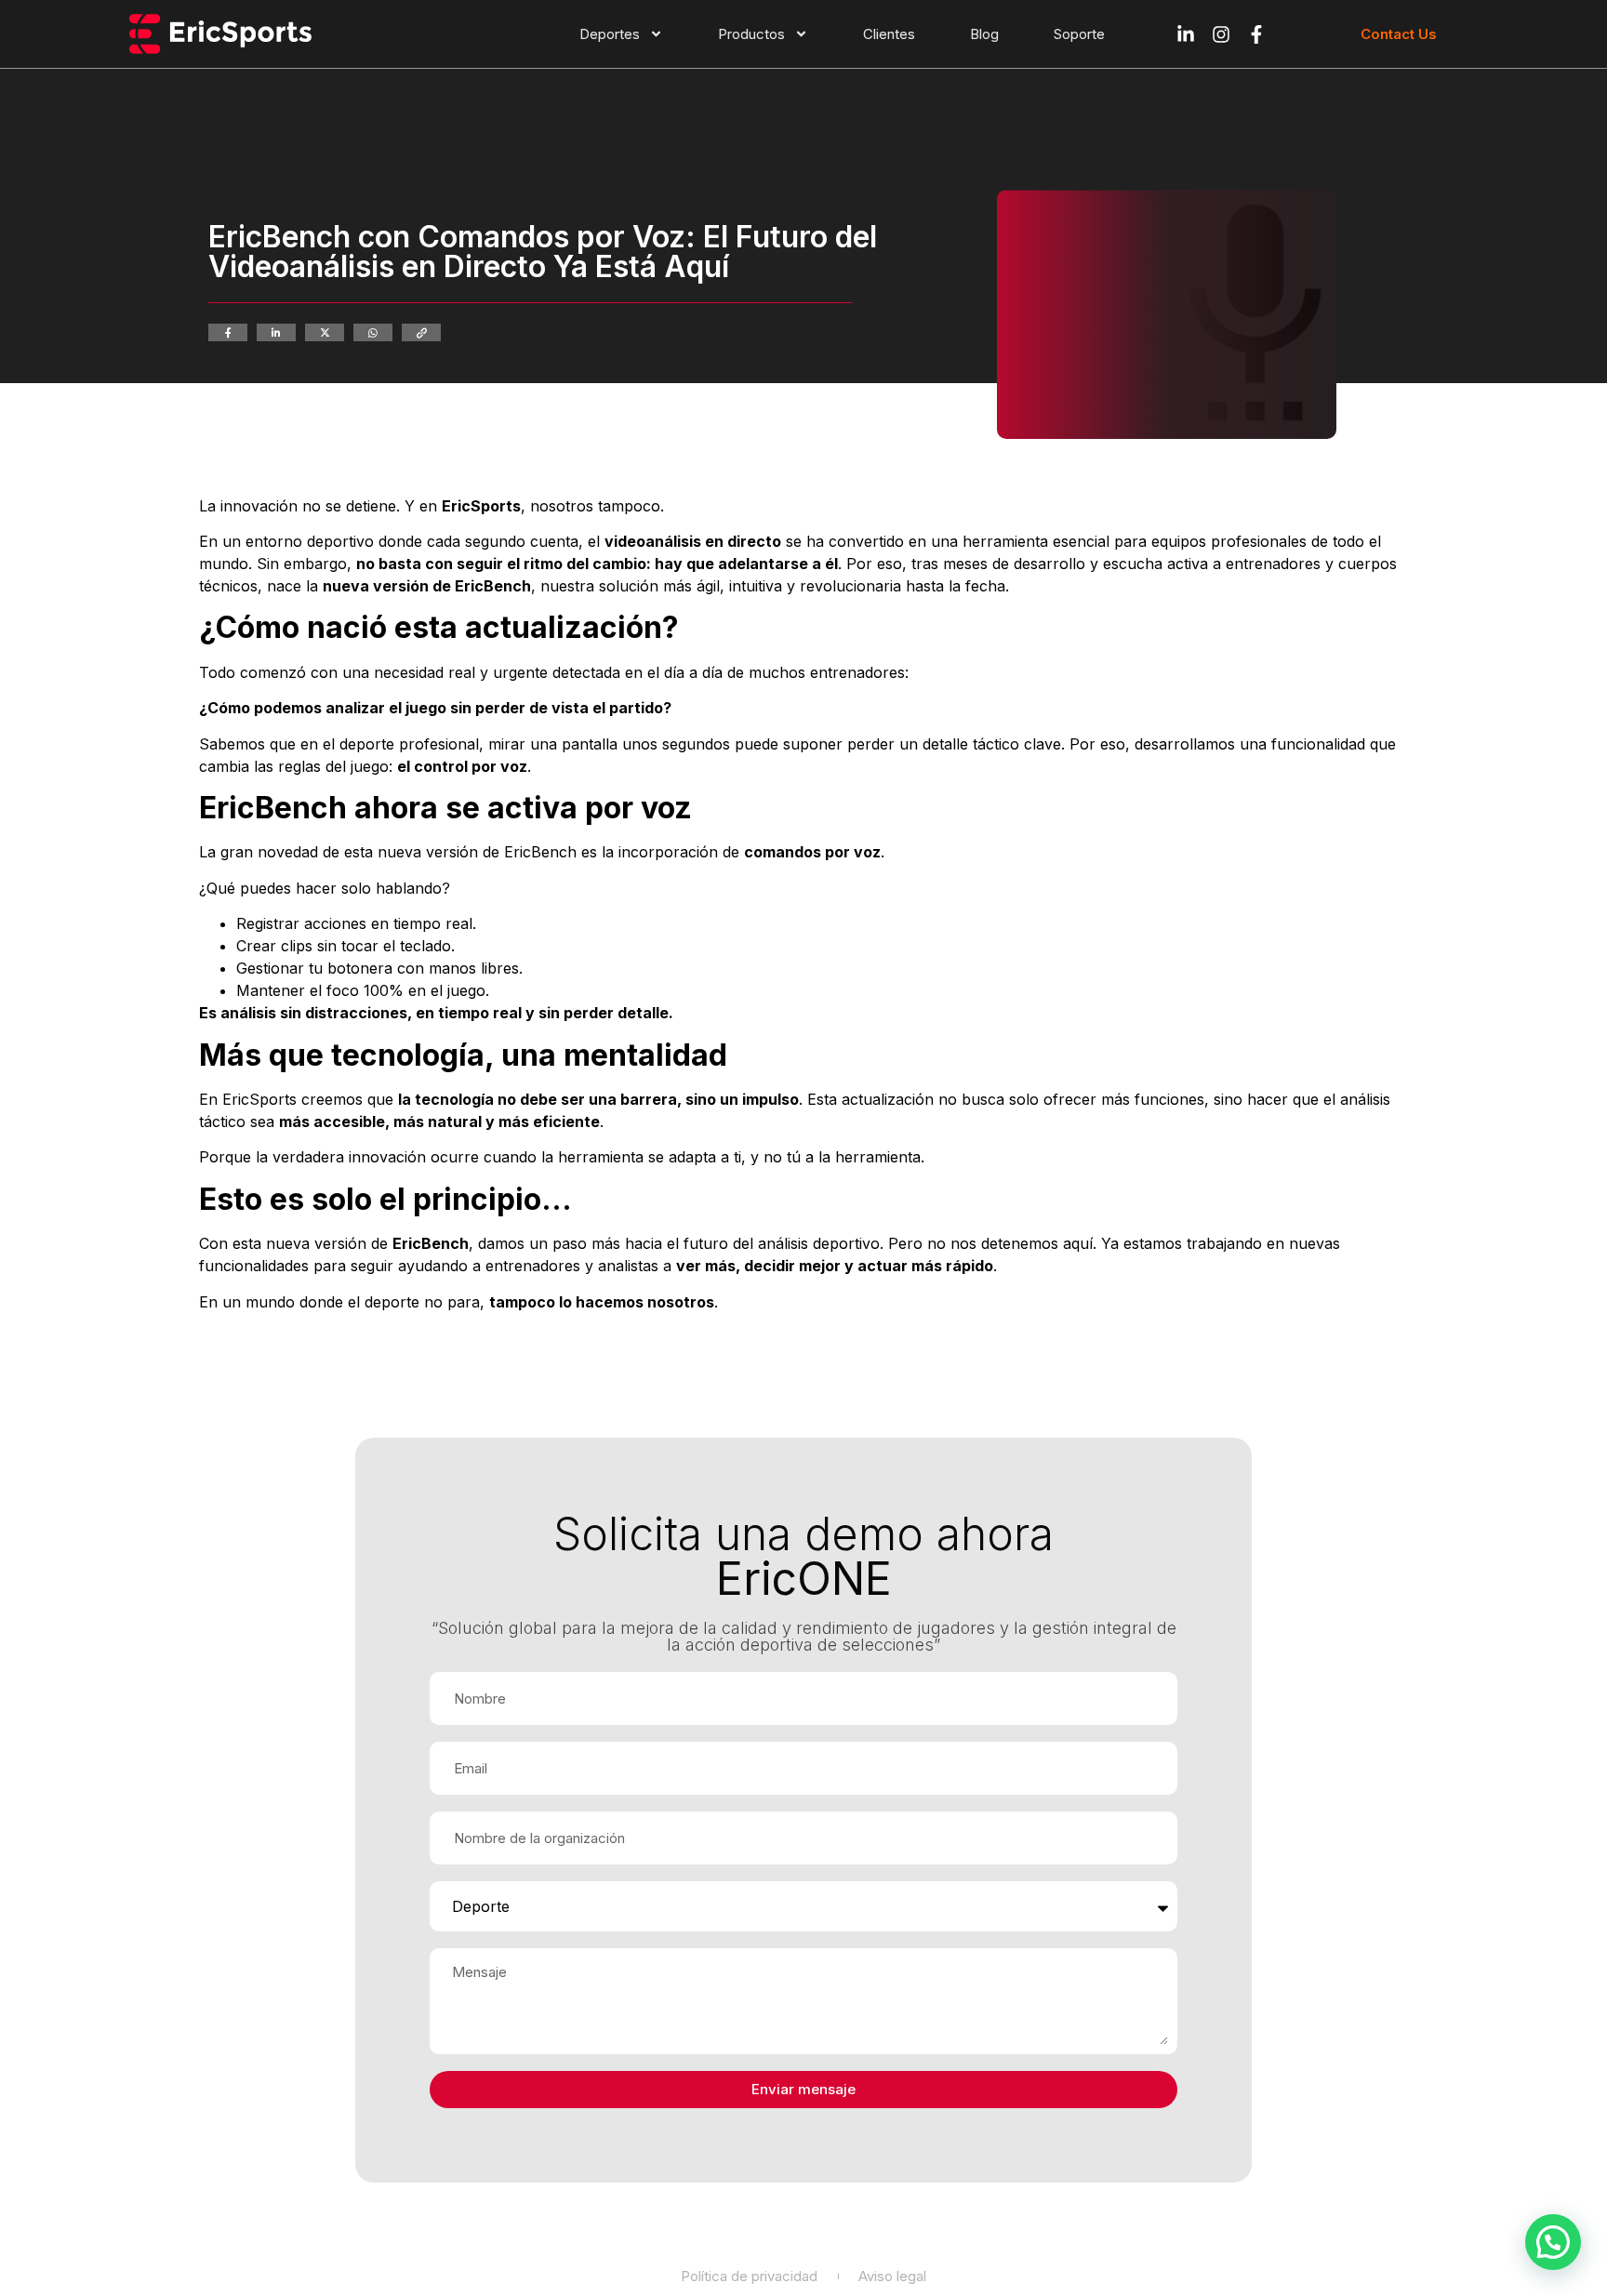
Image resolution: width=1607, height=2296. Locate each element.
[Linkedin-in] (1186, 34)
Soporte (1079, 34)
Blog (984, 34)
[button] (1553, 2242)
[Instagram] (1221, 34)
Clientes (889, 34)
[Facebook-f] (1256, 34)
